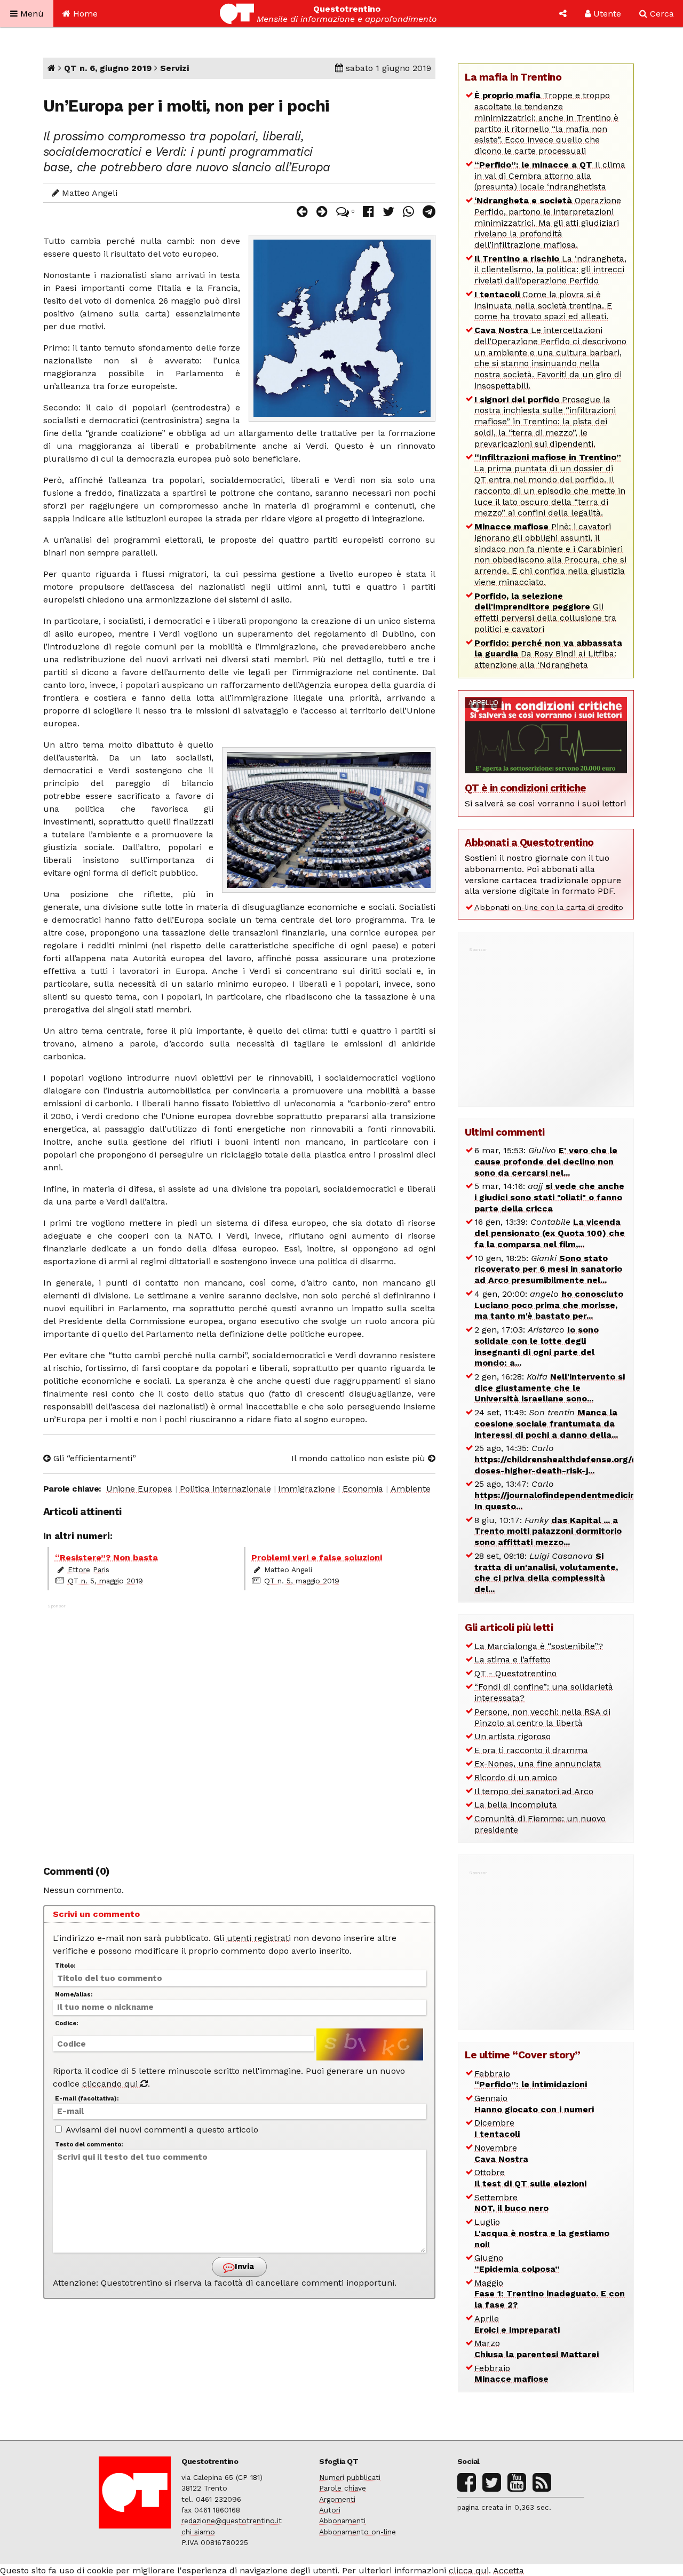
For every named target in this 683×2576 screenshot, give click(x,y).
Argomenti (337, 2499)
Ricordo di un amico (516, 1777)
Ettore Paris (89, 1570)
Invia (243, 2266)
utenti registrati (259, 1938)
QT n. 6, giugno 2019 (108, 68)
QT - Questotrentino (515, 1673)
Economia (363, 1489)
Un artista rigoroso (513, 1736)
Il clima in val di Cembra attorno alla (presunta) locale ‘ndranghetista (550, 176)
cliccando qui (111, 2084)
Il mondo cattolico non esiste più (360, 1458)
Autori (330, 2510)
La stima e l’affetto (513, 1659)
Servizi (174, 68)
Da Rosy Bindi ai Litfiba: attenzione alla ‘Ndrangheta (548, 654)
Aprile (517, 2324)
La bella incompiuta (516, 1805)
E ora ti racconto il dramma (531, 1750)
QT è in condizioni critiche (526, 788)
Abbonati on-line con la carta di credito (549, 907)
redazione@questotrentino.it (232, 2520)
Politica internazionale (225, 1489)
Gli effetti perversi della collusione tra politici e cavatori (545, 612)
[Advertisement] (240, 1729)
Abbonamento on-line (358, 2532)
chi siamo (198, 2532)
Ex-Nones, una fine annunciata (538, 1763)
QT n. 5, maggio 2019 (105, 1581)
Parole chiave (343, 2488)
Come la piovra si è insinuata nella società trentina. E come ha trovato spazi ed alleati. (543, 306)
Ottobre (530, 2178)
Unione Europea (139, 1489)
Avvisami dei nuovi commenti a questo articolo (161, 2130)
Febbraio (531, 2079)
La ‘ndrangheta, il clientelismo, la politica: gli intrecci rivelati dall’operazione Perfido (550, 270)
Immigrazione (307, 1489)
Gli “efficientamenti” (93, 1458)
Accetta (509, 2570)
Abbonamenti (342, 2520)
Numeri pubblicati (350, 2477)
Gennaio (534, 2104)
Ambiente (411, 1489)
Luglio (542, 2233)
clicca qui (469, 2570)
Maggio (550, 2294)
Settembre (511, 2203)
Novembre (501, 2153)
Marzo (537, 2349)
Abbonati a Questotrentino (529, 842)
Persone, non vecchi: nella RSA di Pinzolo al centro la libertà (542, 1717)
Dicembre (497, 2128)
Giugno (517, 2263)
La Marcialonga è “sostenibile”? (539, 1646)
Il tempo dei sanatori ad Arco (534, 1791)
